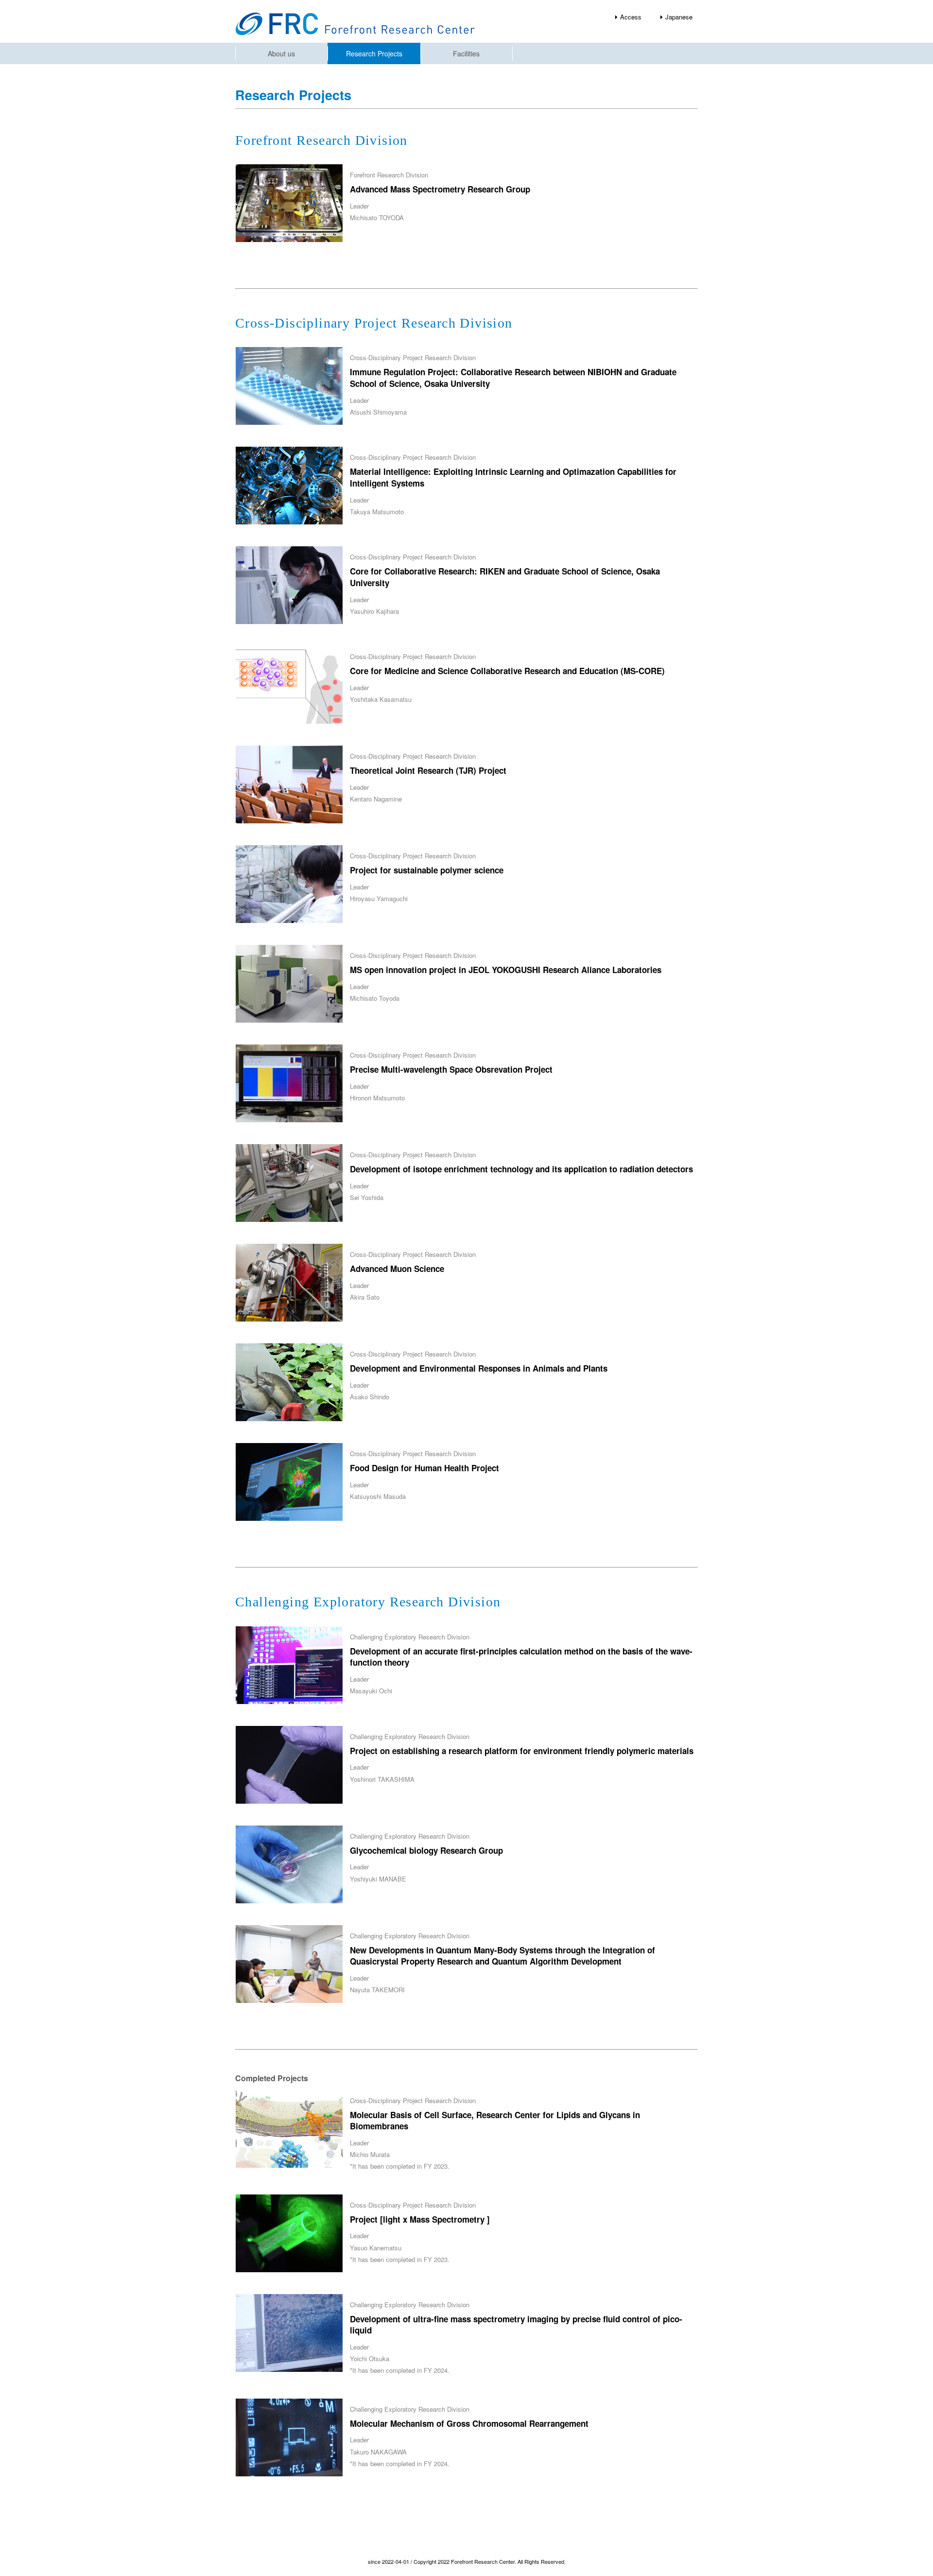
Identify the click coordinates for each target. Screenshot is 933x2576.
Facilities (466, 53)
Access (631, 17)
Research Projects (374, 53)
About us (281, 53)
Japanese (679, 17)
